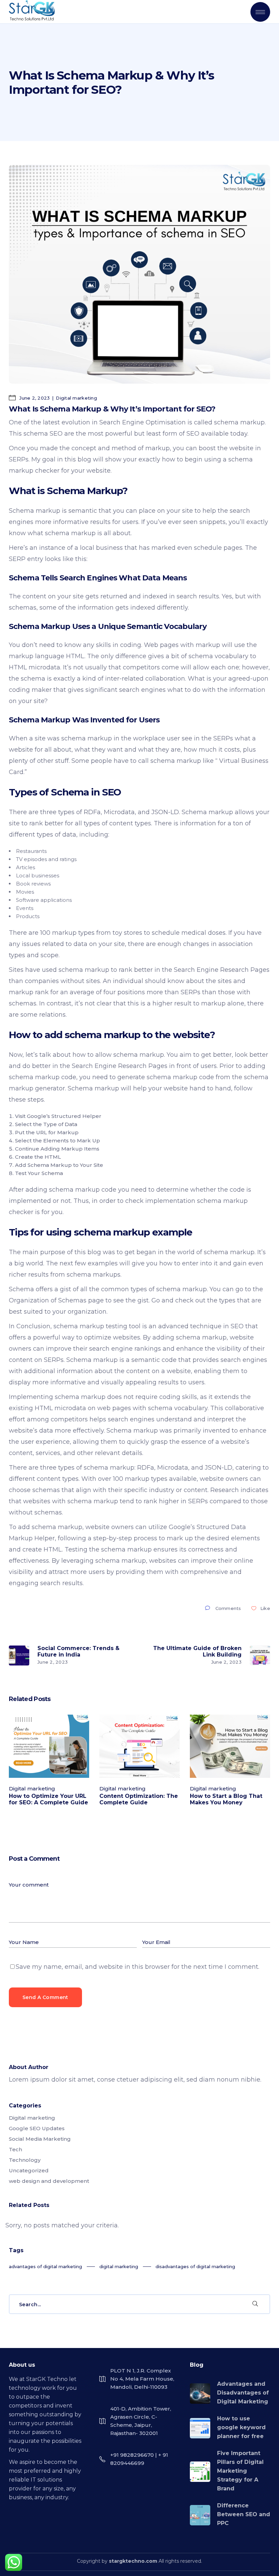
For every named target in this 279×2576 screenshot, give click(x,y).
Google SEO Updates (37, 2128)
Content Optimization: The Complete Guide (139, 1799)
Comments (228, 1608)
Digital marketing (76, 398)
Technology (25, 2160)
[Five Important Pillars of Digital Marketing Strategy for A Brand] (200, 2472)
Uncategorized (29, 2170)
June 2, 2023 (34, 398)
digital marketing (119, 2266)
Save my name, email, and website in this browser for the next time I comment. (137, 1967)
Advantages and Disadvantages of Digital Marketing (243, 2393)
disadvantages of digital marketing (195, 2266)
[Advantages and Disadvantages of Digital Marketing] (200, 2394)
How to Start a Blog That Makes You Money (226, 1799)
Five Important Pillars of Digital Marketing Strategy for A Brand (240, 2471)
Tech (15, 2149)
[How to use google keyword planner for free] (200, 2428)
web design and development (49, 2181)
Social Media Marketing (40, 2139)
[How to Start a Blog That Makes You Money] (230, 1746)
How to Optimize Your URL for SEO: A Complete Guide (48, 1799)
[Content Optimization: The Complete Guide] (139, 1746)
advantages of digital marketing (45, 2266)
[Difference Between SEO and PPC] (200, 2515)
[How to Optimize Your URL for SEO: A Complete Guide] (49, 1746)
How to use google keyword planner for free (241, 2427)
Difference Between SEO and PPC (244, 2514)
